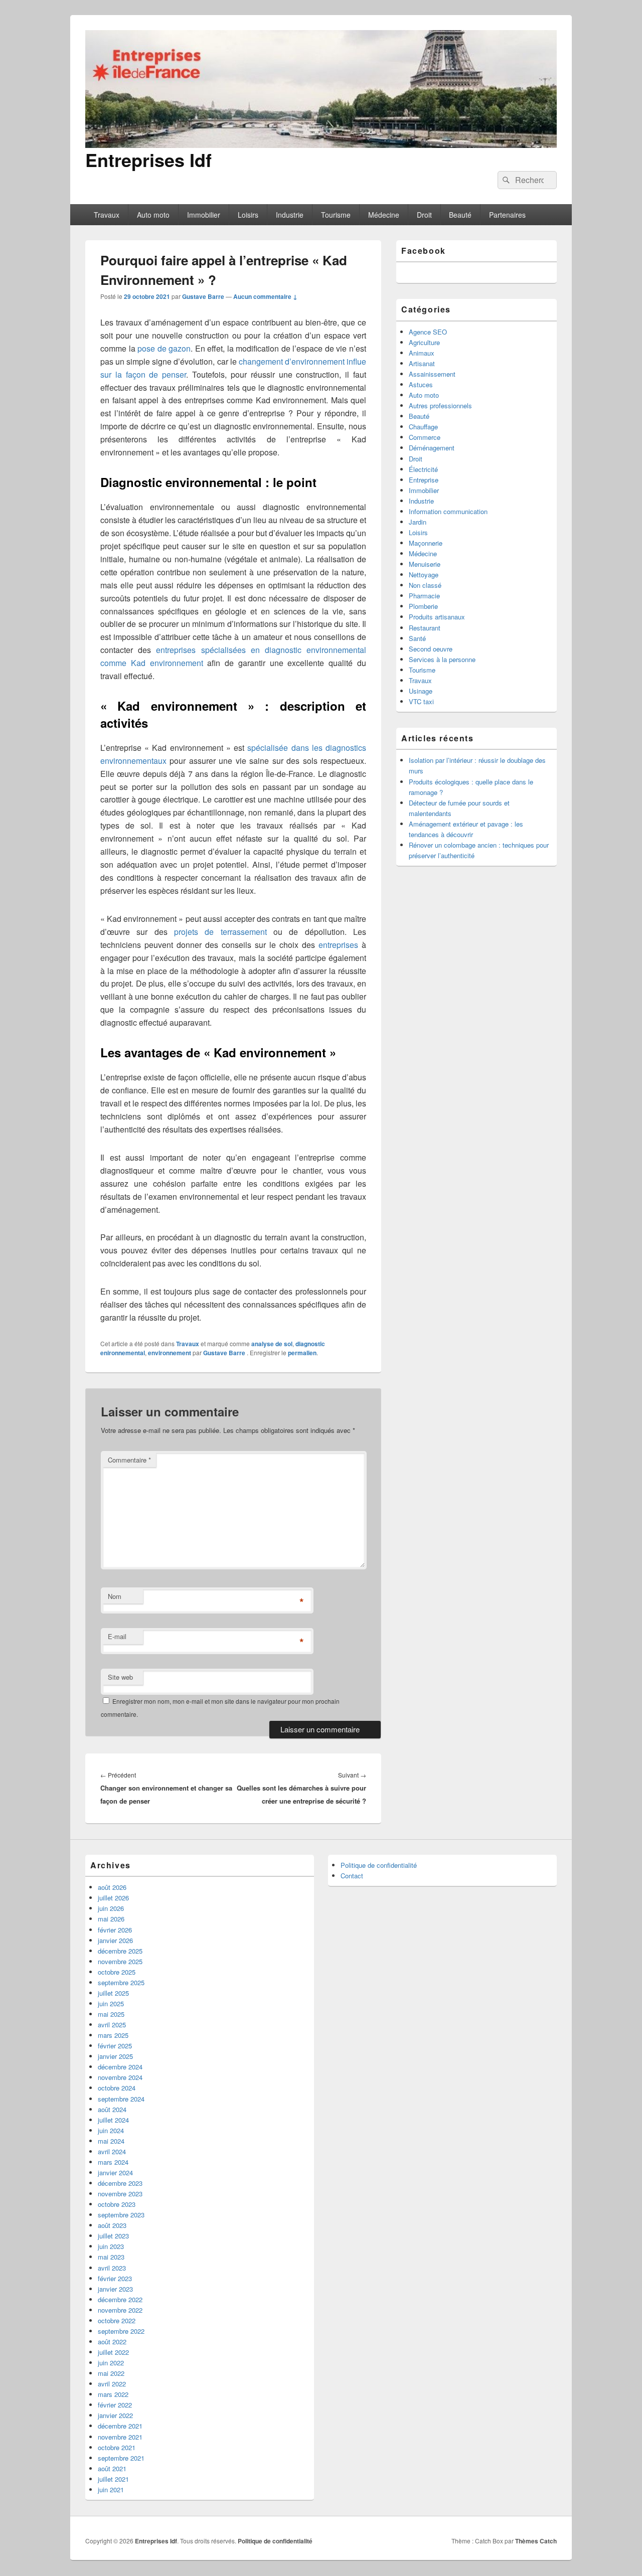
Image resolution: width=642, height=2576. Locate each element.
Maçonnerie (426, 543)
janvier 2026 (115, 1940)
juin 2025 (111, 2003)
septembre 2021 (121, 2458)
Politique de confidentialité (379, 1865)
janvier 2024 (115, 2172)
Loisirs (248, 215)
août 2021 (112, 2468)
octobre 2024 (117, 2088)
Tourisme (336, 215)
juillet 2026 (113, 1898)
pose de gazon (164, 348)
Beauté (460, 215)
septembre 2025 (121, 1982)
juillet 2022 (113, 2352)
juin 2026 (111, 1908)
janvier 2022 (115, 2415)
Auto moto (153, 215)
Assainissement (432, 374)
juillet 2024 (113, 2120)
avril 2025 (112, 2025)
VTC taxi (421, 701)
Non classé (425, 585)
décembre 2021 (120, 2426)
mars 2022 (113, 2394)
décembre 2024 (120, 2067)
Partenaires (507, 215)
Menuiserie (425, 564)
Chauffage (423, 427)
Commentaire (129, 1460)
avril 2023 (112, 2268)
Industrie (290, 215)
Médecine (384, 215)
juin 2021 (111, 2489)
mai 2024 (111, 2141)
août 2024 (112, 2109)
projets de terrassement (220, 932)
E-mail (117, 1636)
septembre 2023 (121, 2215)
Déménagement (432, 448)
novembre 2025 (120, 1961)
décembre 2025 (120, 1951)
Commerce (425, 437)
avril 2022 (112, 2384)
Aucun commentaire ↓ (265, 296)
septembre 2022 (121, 2331)
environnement (170, 1353)
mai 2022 (111, 2373)
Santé (417, 638)
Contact (352, 1876)
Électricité (423, 469)
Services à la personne (442, 659)
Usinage (421, 691)
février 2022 (115, 2405)
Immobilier (204, 215)
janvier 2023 (115, 2289)
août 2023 (112, 2225)
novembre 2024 (120, 2077)
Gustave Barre (203, 296)
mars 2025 (113, 2035)
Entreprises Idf (148, 159)
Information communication (448, 511)
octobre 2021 (117, 2447)
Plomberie (423, 606)
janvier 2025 (115, 2056)
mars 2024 (113, 2162)
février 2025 (115, 2046)
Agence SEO (428, 332)
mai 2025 (111, 2014)
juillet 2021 (113, 2479)
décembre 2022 (120, 2299)
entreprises (338, 945)
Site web (120, 1677)
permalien (302, 1353)
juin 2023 (111, 2246)
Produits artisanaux (437, 617)
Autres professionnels (440, 406)
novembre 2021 (120, 2437)
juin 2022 (111, 2363)
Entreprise (424, 480)
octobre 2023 (117, 2204)
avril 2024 (112, 2151)
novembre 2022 (120, 2310)
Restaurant (425, 628)
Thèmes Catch (536, 2541)
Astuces (421, 384)
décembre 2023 (120, 2183)
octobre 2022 (117, 2320)
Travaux (107, 215)
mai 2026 (111, 1919)
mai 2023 (111, 2257)
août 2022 (112, 2342)
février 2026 (115, 1930)
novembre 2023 (120, 2194)
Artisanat (422, 363)
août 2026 (112, 1887)
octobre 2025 (117, 1972)
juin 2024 (111, 2130)
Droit (424, 215)
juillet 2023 (113, 2236)
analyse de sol (272, 1344)
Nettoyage (424, 575)
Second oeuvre (431, 649)
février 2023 (115, 2278)
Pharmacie (424, 596)
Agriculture (424, 342)
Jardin (418, 522)
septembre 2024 (121, 2099)
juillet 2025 (113, 1993)
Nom (115, 1596)
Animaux (422, 353)
